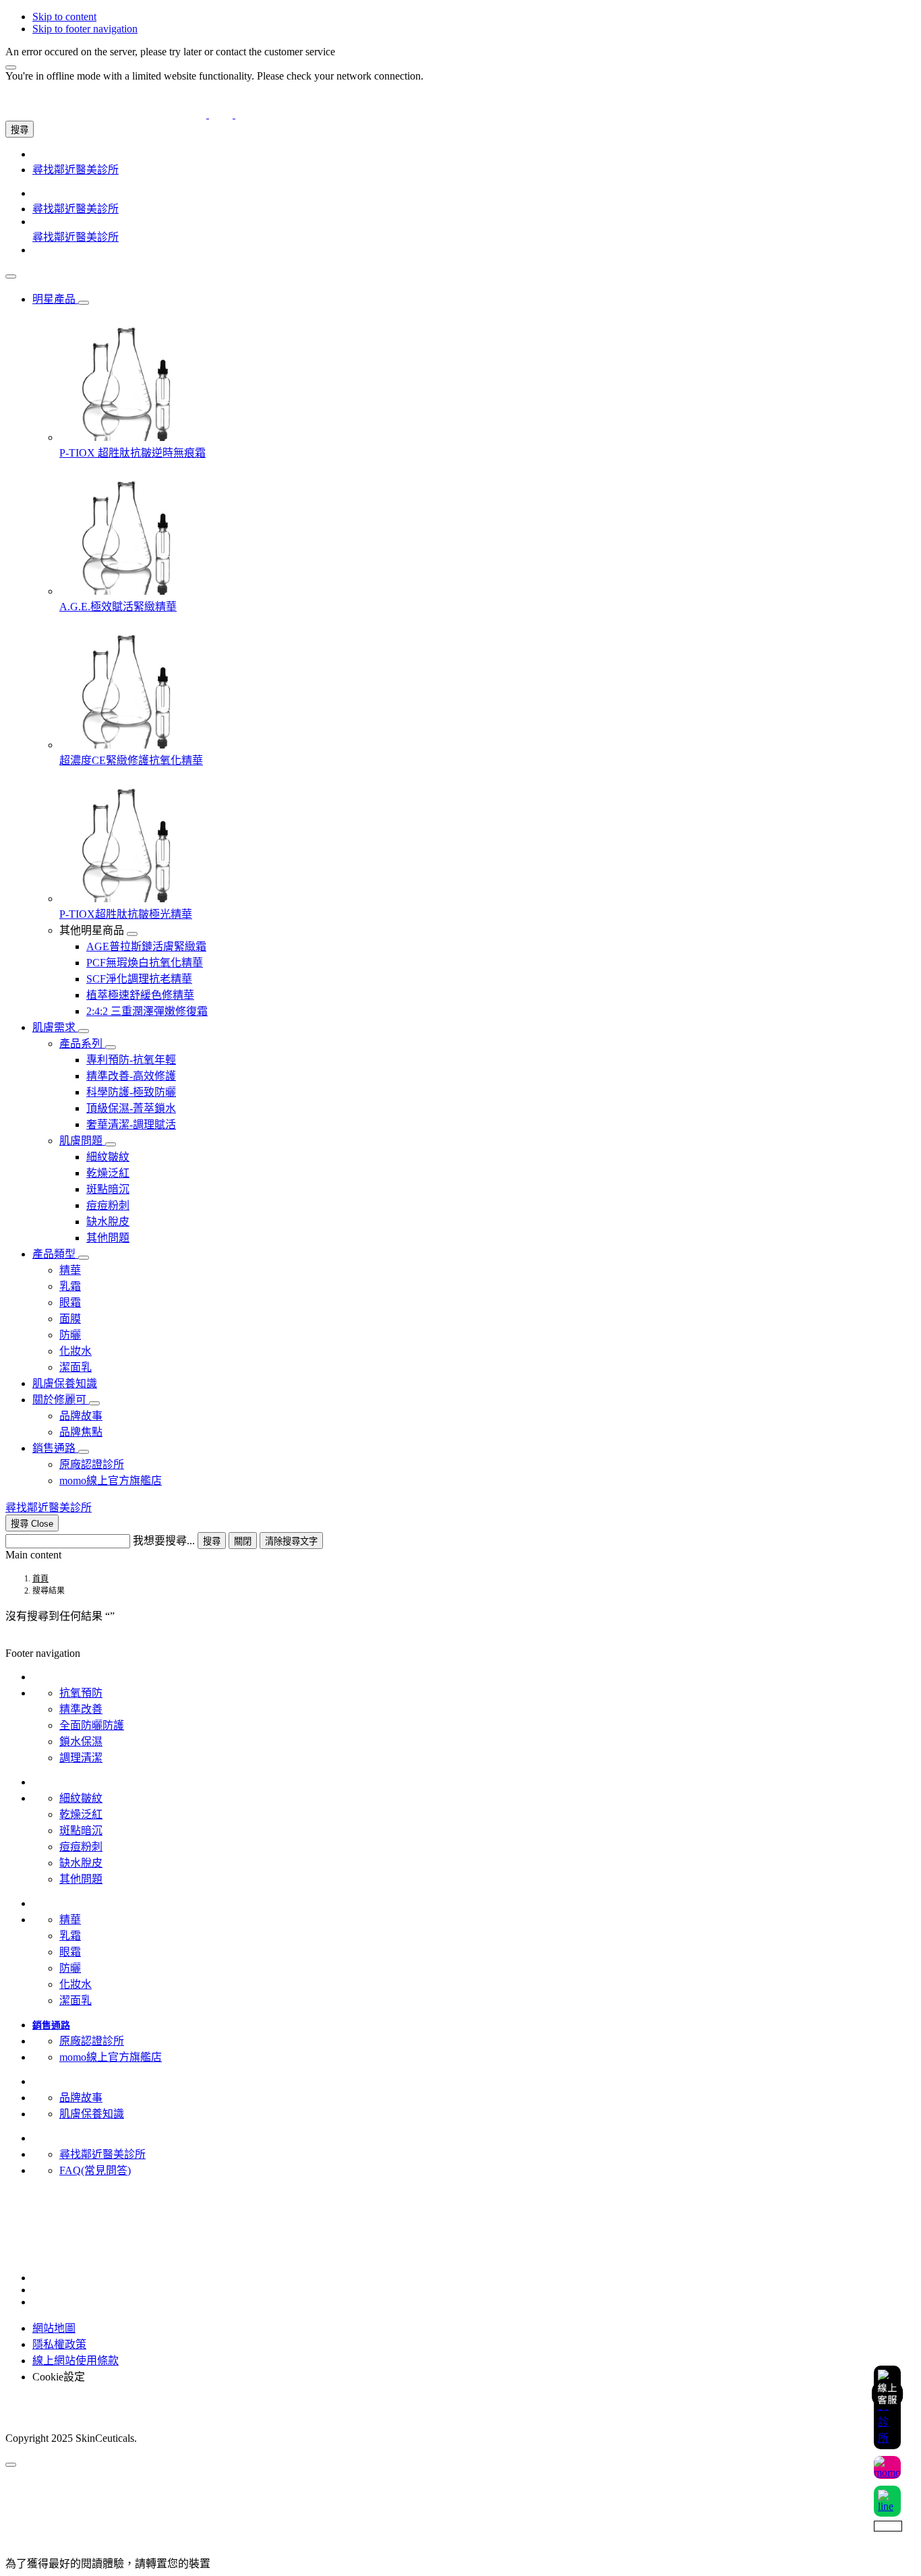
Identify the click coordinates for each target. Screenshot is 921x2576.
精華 (70, 1920)
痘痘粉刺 (81, 1847)
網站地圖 (54, 2328)
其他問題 (81, 1879)
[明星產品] (84, 303)
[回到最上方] (11, 2465)
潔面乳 (76, 2000)
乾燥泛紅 (81, 1814)
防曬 (70, 1968)
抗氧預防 (81, 1693)
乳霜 (70, 1936)
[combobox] (68, 1541)
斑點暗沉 (81, 1831)
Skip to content (64, 17)
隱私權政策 (59, 2344)
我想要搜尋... (164, 1541)
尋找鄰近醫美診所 (102, 2154)
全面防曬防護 (92, 1725)
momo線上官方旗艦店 (111, 2057)
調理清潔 (81, 1758)
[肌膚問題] (111, 1144)
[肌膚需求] (84, 1031)
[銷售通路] (84, 1452)
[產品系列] (111, 1047)
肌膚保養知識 (92, 2114)
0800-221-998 (36, 2226)
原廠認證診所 (92, 2041)
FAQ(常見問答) (95, 2170)
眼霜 (70, 1952)
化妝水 (76, 1984)
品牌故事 (81, 2098)
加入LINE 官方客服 (52, 2214)
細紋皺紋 (81, 1798)
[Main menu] (11, 276)
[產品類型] (84, 1258)
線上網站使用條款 (76, 2361)
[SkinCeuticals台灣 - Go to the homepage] (221, 114)
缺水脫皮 (81, 1863)
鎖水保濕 (81, 1741)
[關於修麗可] (94, 1403)
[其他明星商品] (132, 934)
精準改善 (81, 1709)
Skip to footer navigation (85, 29)
